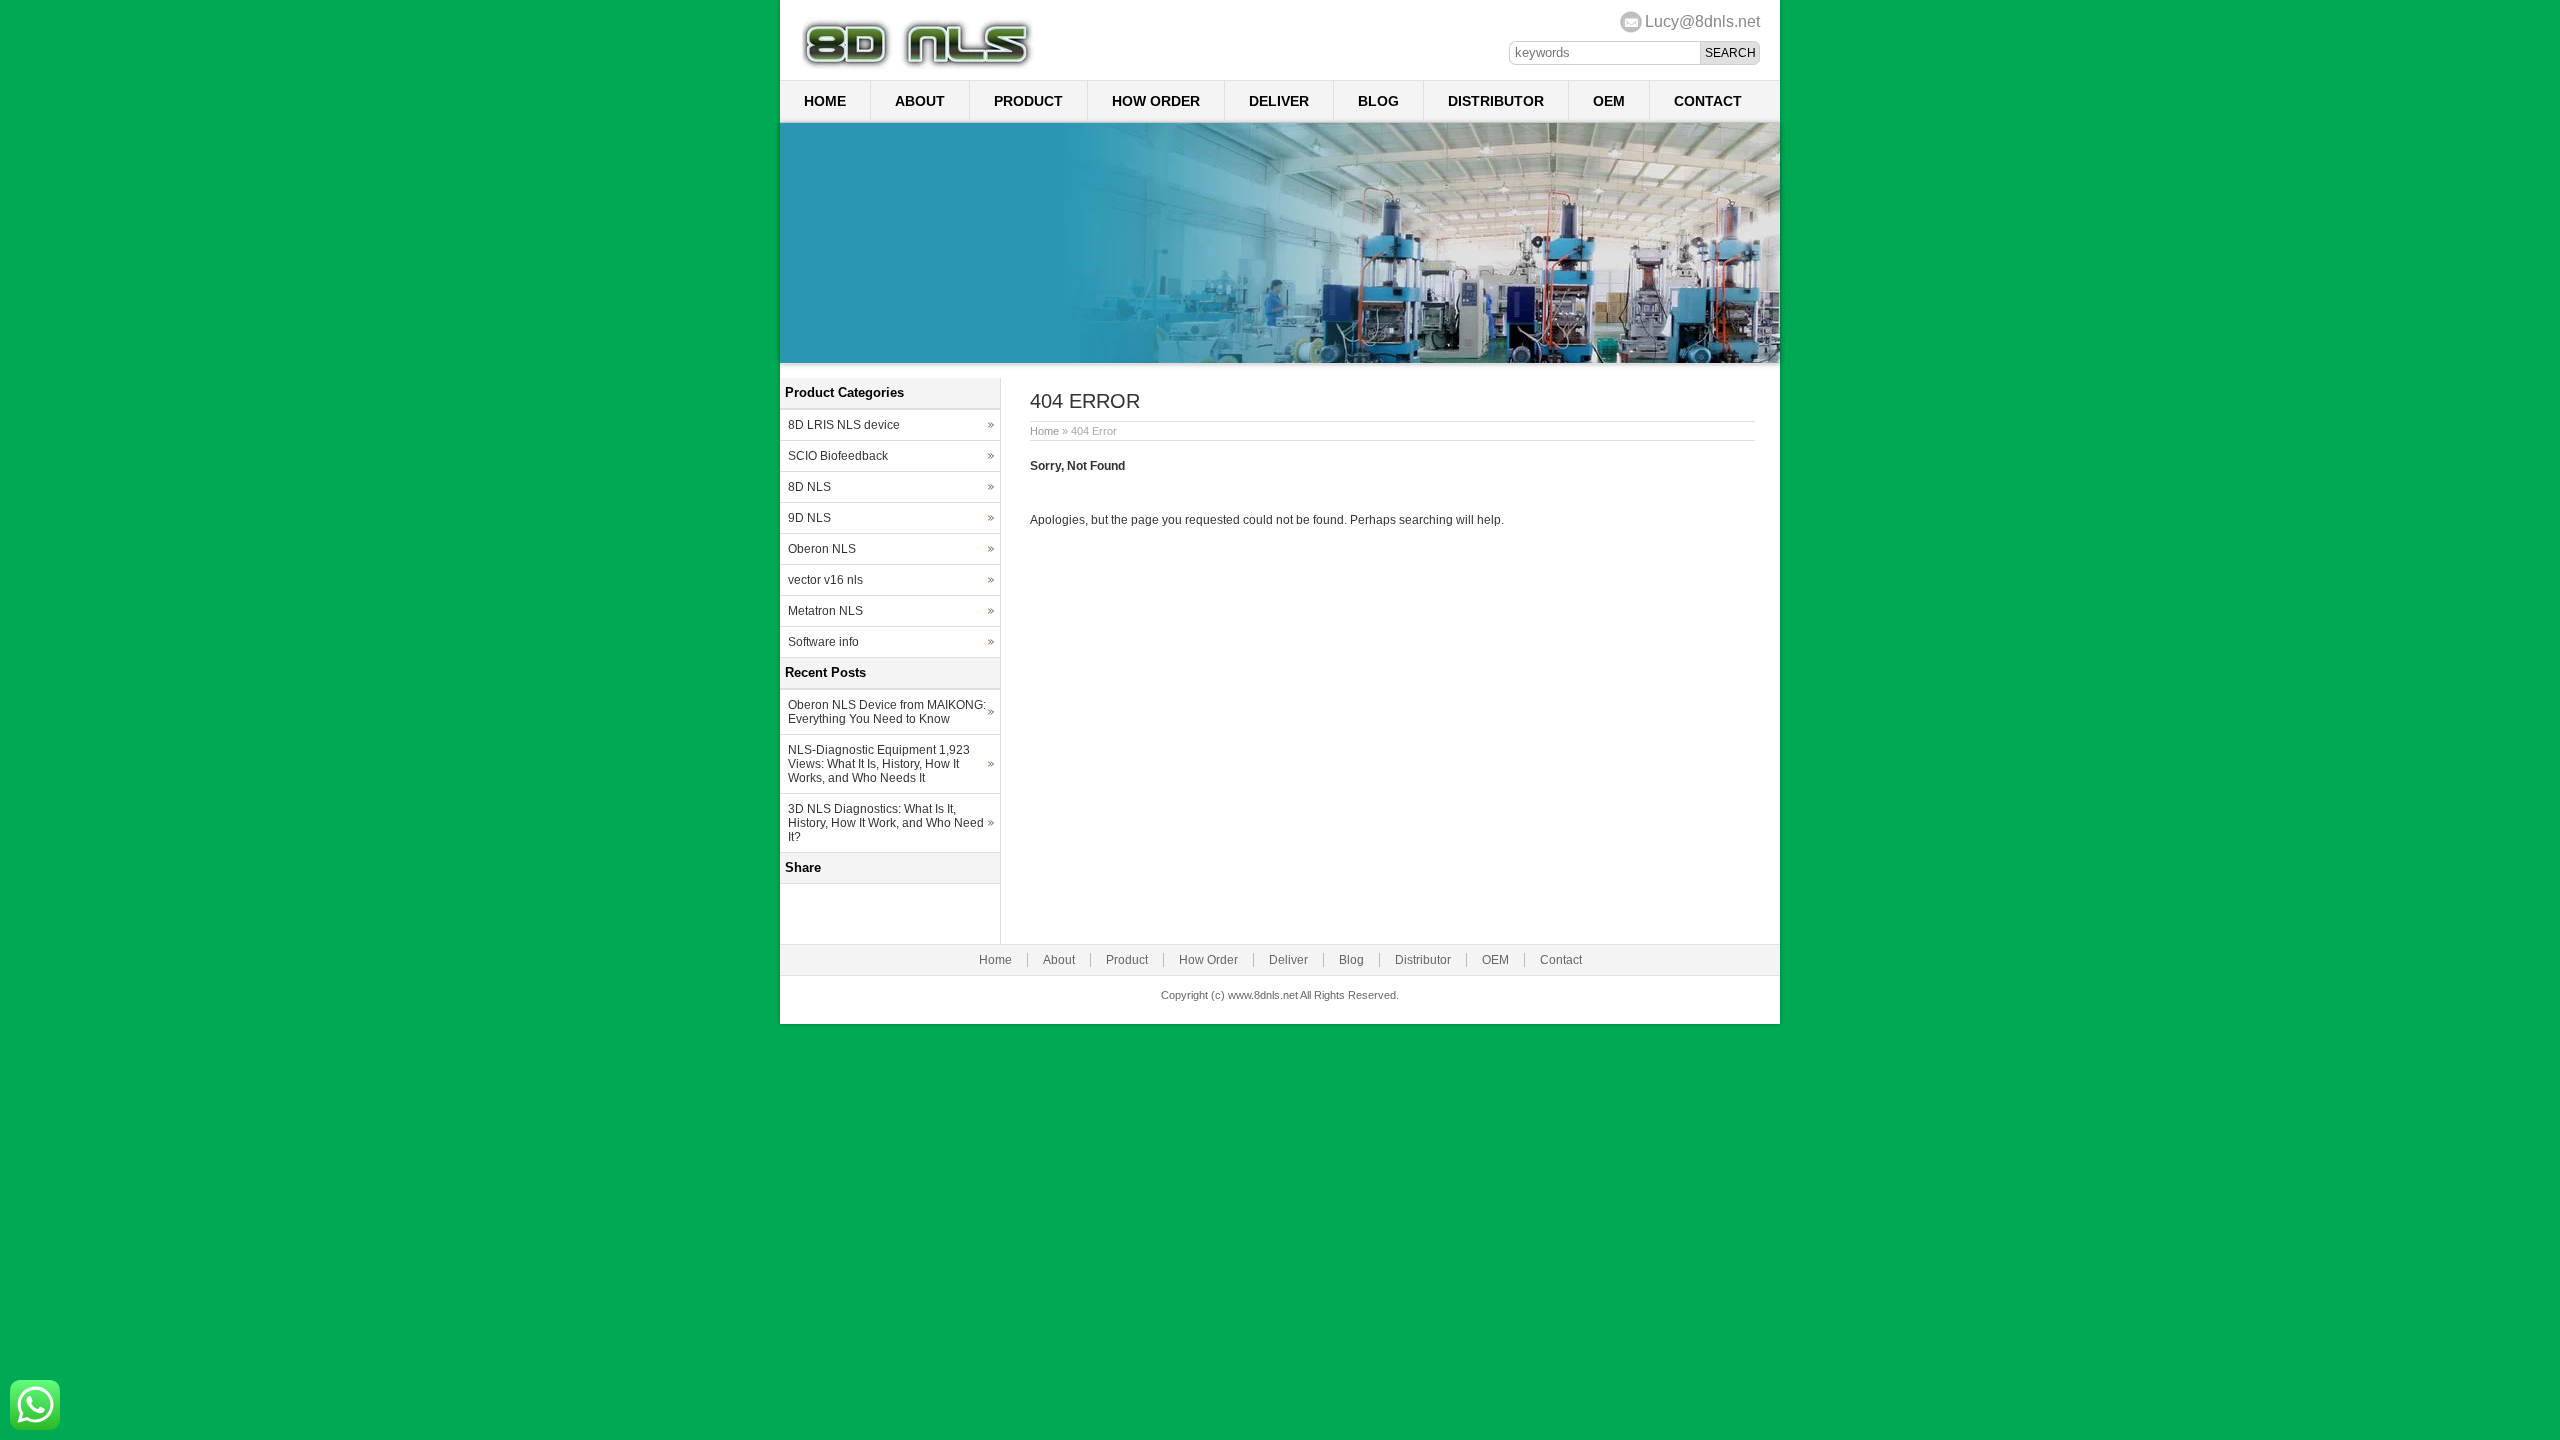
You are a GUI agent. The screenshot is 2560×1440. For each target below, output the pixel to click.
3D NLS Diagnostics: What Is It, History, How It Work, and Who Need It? (886, 823)
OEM (1609, 101)
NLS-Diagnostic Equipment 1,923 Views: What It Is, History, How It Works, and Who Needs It (879, 764)
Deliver (1279, 101)
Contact (1708, 101)
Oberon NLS (822, 549)
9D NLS (809, 518)
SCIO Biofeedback (838, 456)
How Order (1156, 101)
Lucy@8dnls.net (1702, 21)
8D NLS (809, 487)
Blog (1378, 101)
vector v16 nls (825, 580)
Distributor (1496, 101)
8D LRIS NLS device (844, 425)
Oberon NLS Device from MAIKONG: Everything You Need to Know (887, 712)
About (920, 101)
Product (1028, 101)
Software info (823, 642)
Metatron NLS (825, 611)
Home (825, 101)
